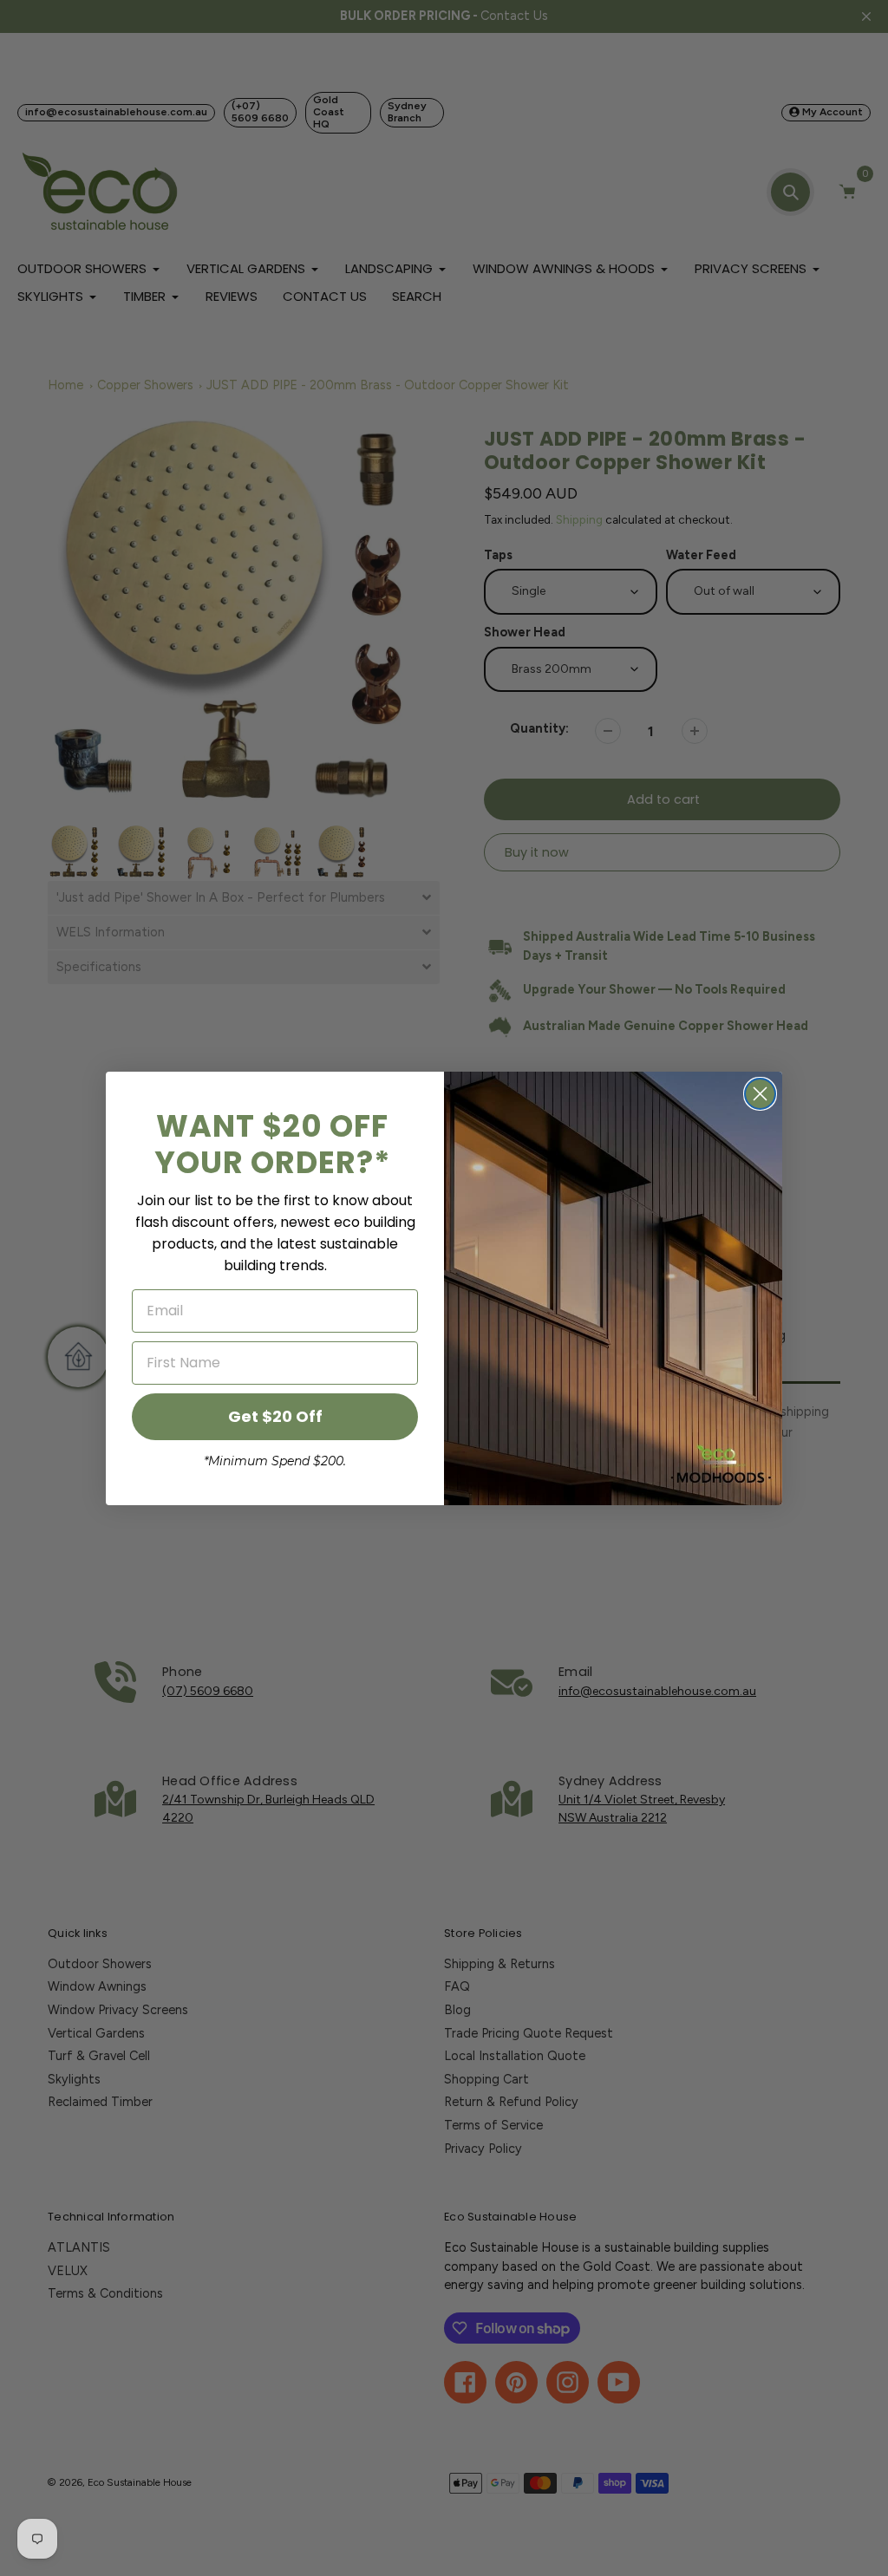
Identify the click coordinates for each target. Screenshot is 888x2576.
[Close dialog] (760, 1094)
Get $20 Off (275, 1416)
